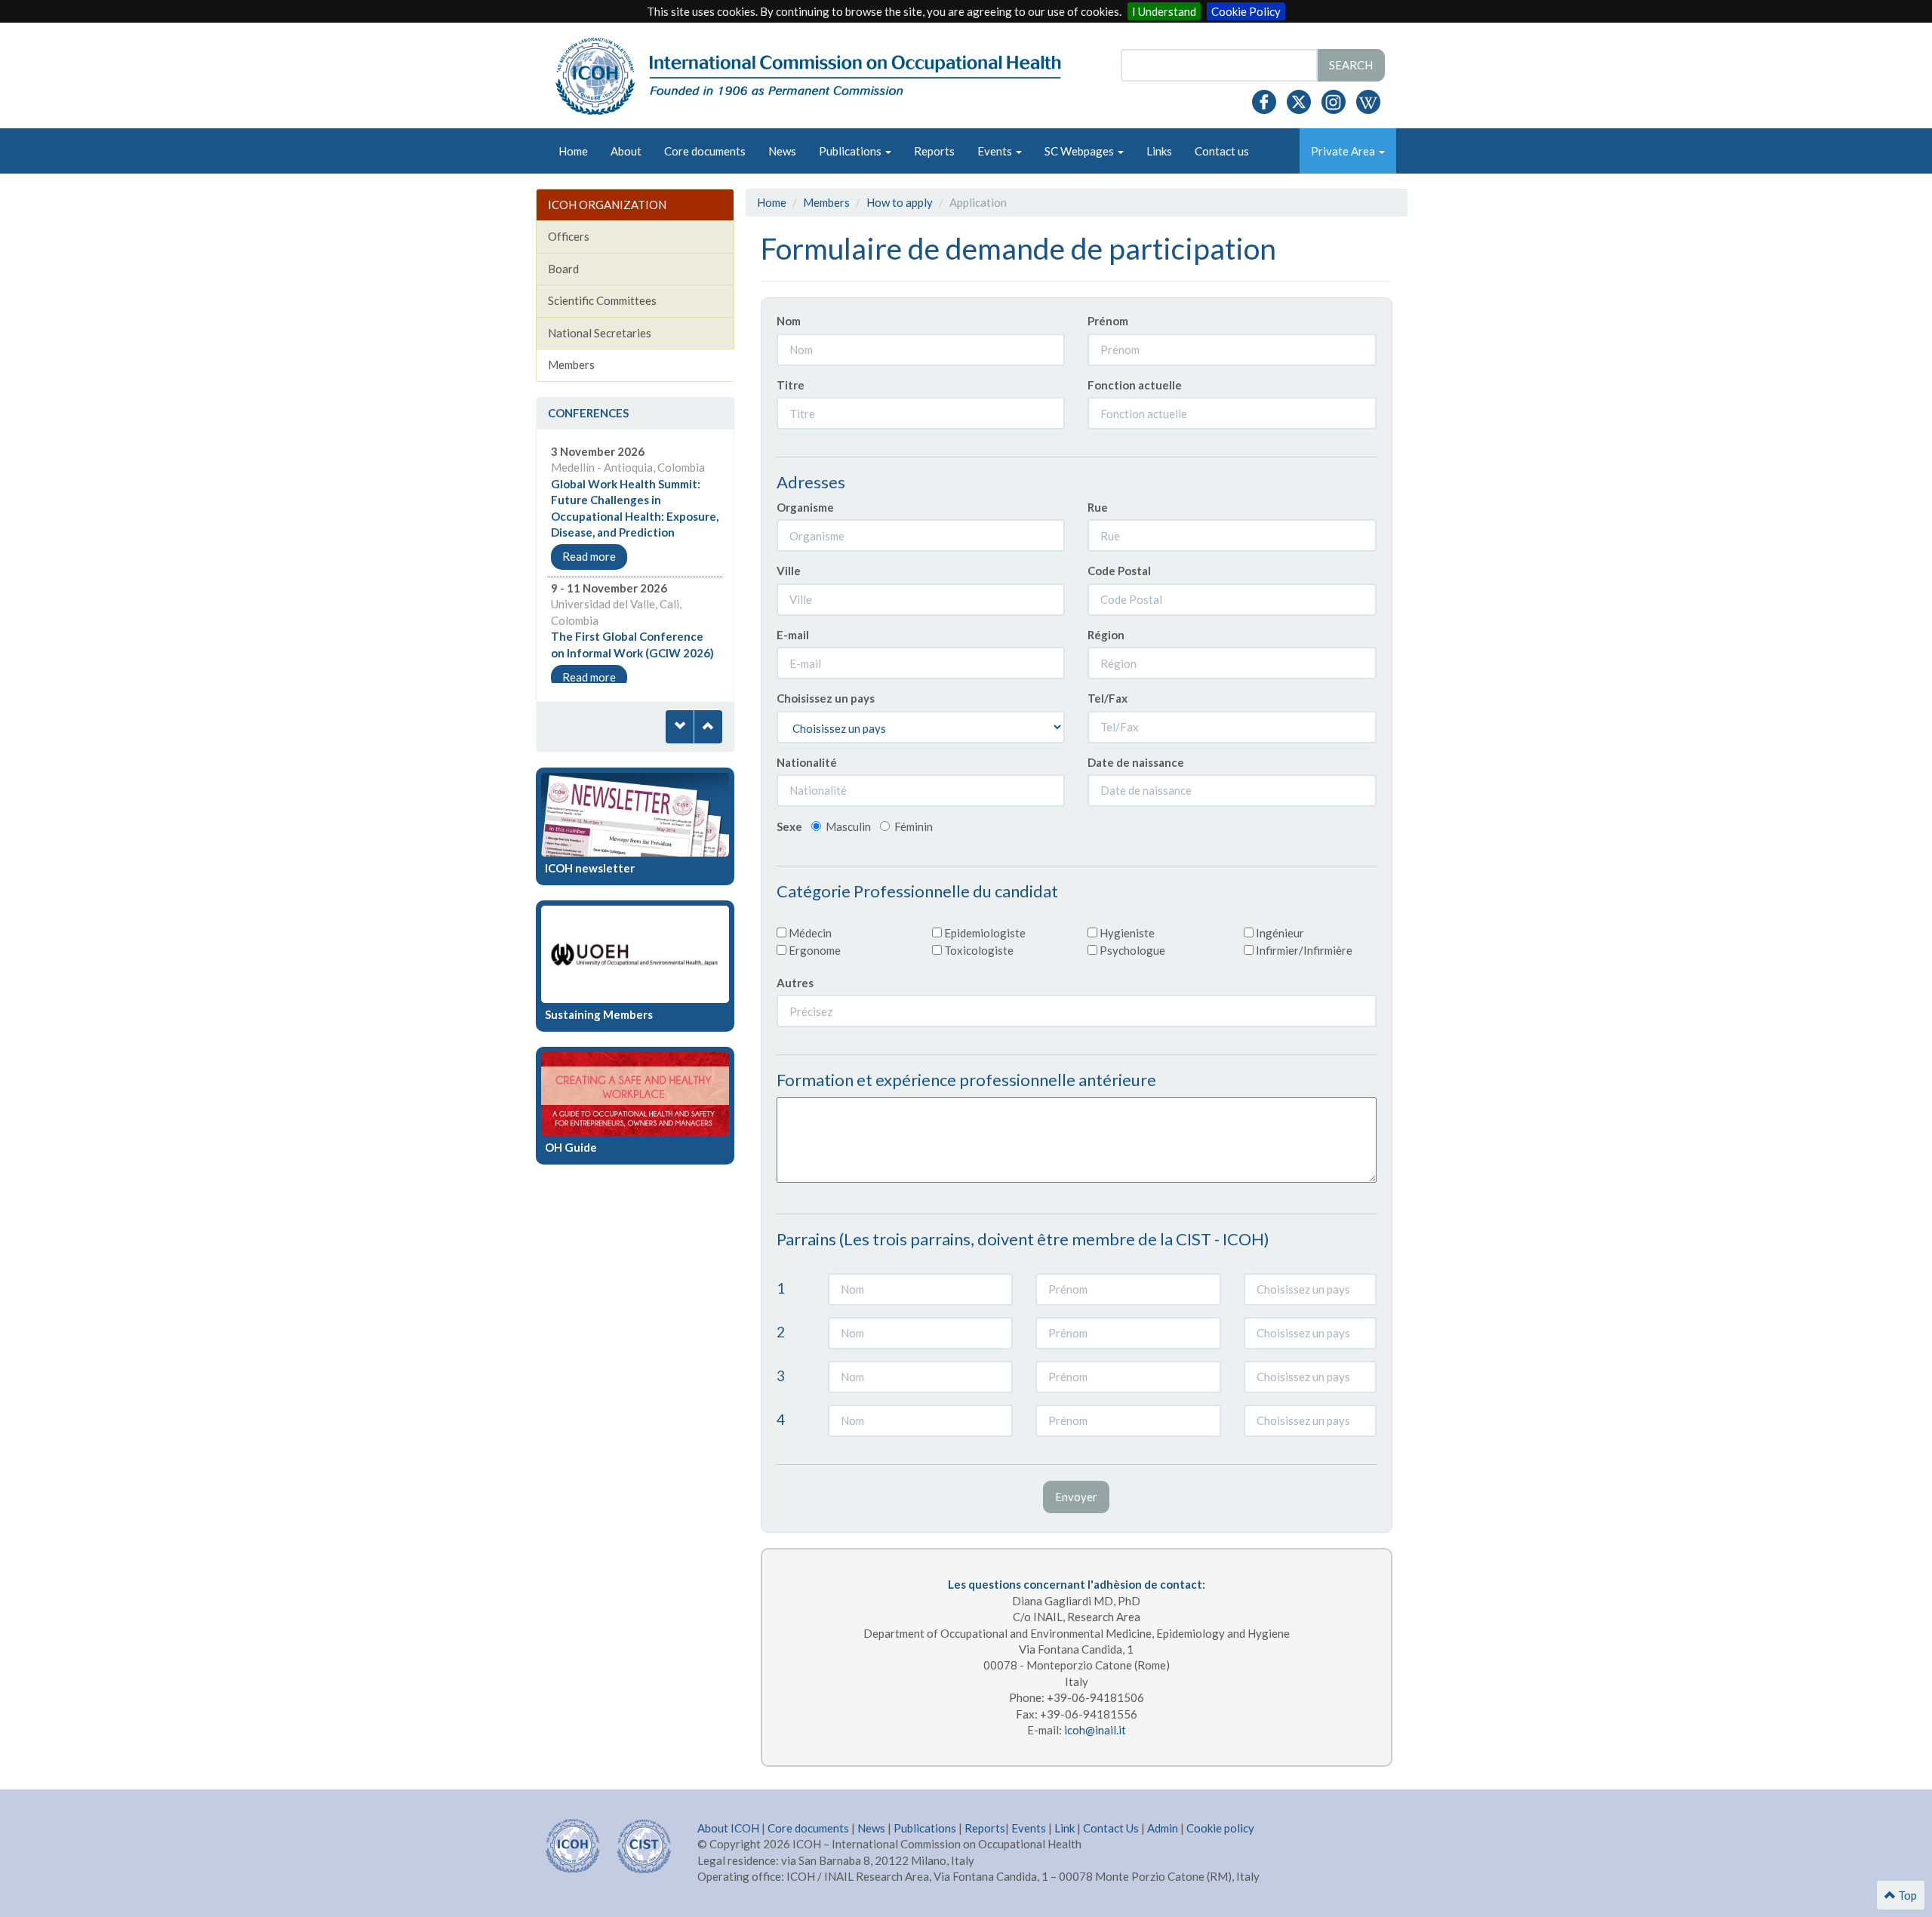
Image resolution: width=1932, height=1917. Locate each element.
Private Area (1344, 151)
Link (1064, 1828)
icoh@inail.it (1095, 1730)
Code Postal (1119, 571)
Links (1159, 151)
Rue (1098, 507)
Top (1906, 1895)
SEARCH (1351, 65)
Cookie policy (1220, 1828)
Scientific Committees (602, 300)
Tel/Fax (1108, 698)
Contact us (1222, 151)
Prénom (1108, 321)
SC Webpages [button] (1080, 151)
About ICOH (729, 1828)
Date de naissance (1136, 762)
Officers (569, 236)
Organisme (805, 507)
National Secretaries (600, 333)
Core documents (705, 151)
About (626, 151)
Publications (925, 1828)
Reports (934, 151)
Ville (789, 571)
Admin (1163, 1828)
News (782, 151)
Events (1029, 1828)
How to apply (900, 202)
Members (826, 202)
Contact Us (1111, 1828)
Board (563, 269)
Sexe (789, 826)
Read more (589, 556)
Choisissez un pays (826, 698)
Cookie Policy (1246, 11)
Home (573, 151)
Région (1106, 635)
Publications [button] (851, 151)
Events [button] (996, 151)
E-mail (793, 635)
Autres (795, 983)
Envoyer (1076, 1497)
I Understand (1164, 11)
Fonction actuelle (1135, 385)
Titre (791, 385)
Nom (789, 321)
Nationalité (807, 762)
